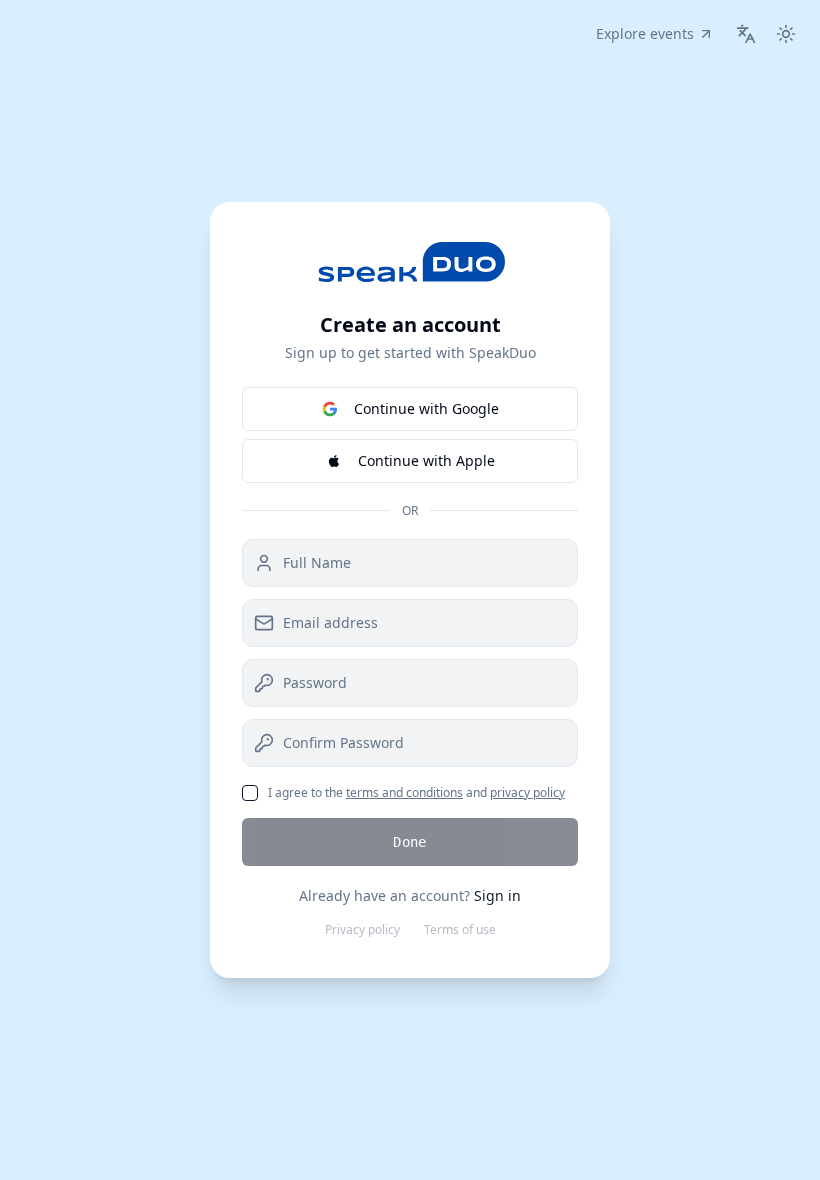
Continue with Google (426, 408)
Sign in (497, 895)
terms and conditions (404, 792)
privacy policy (527, 792)
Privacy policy (362, 930)
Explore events (645, 33)
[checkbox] (250, 793)
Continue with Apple (426, 460)
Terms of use (460, 930)
